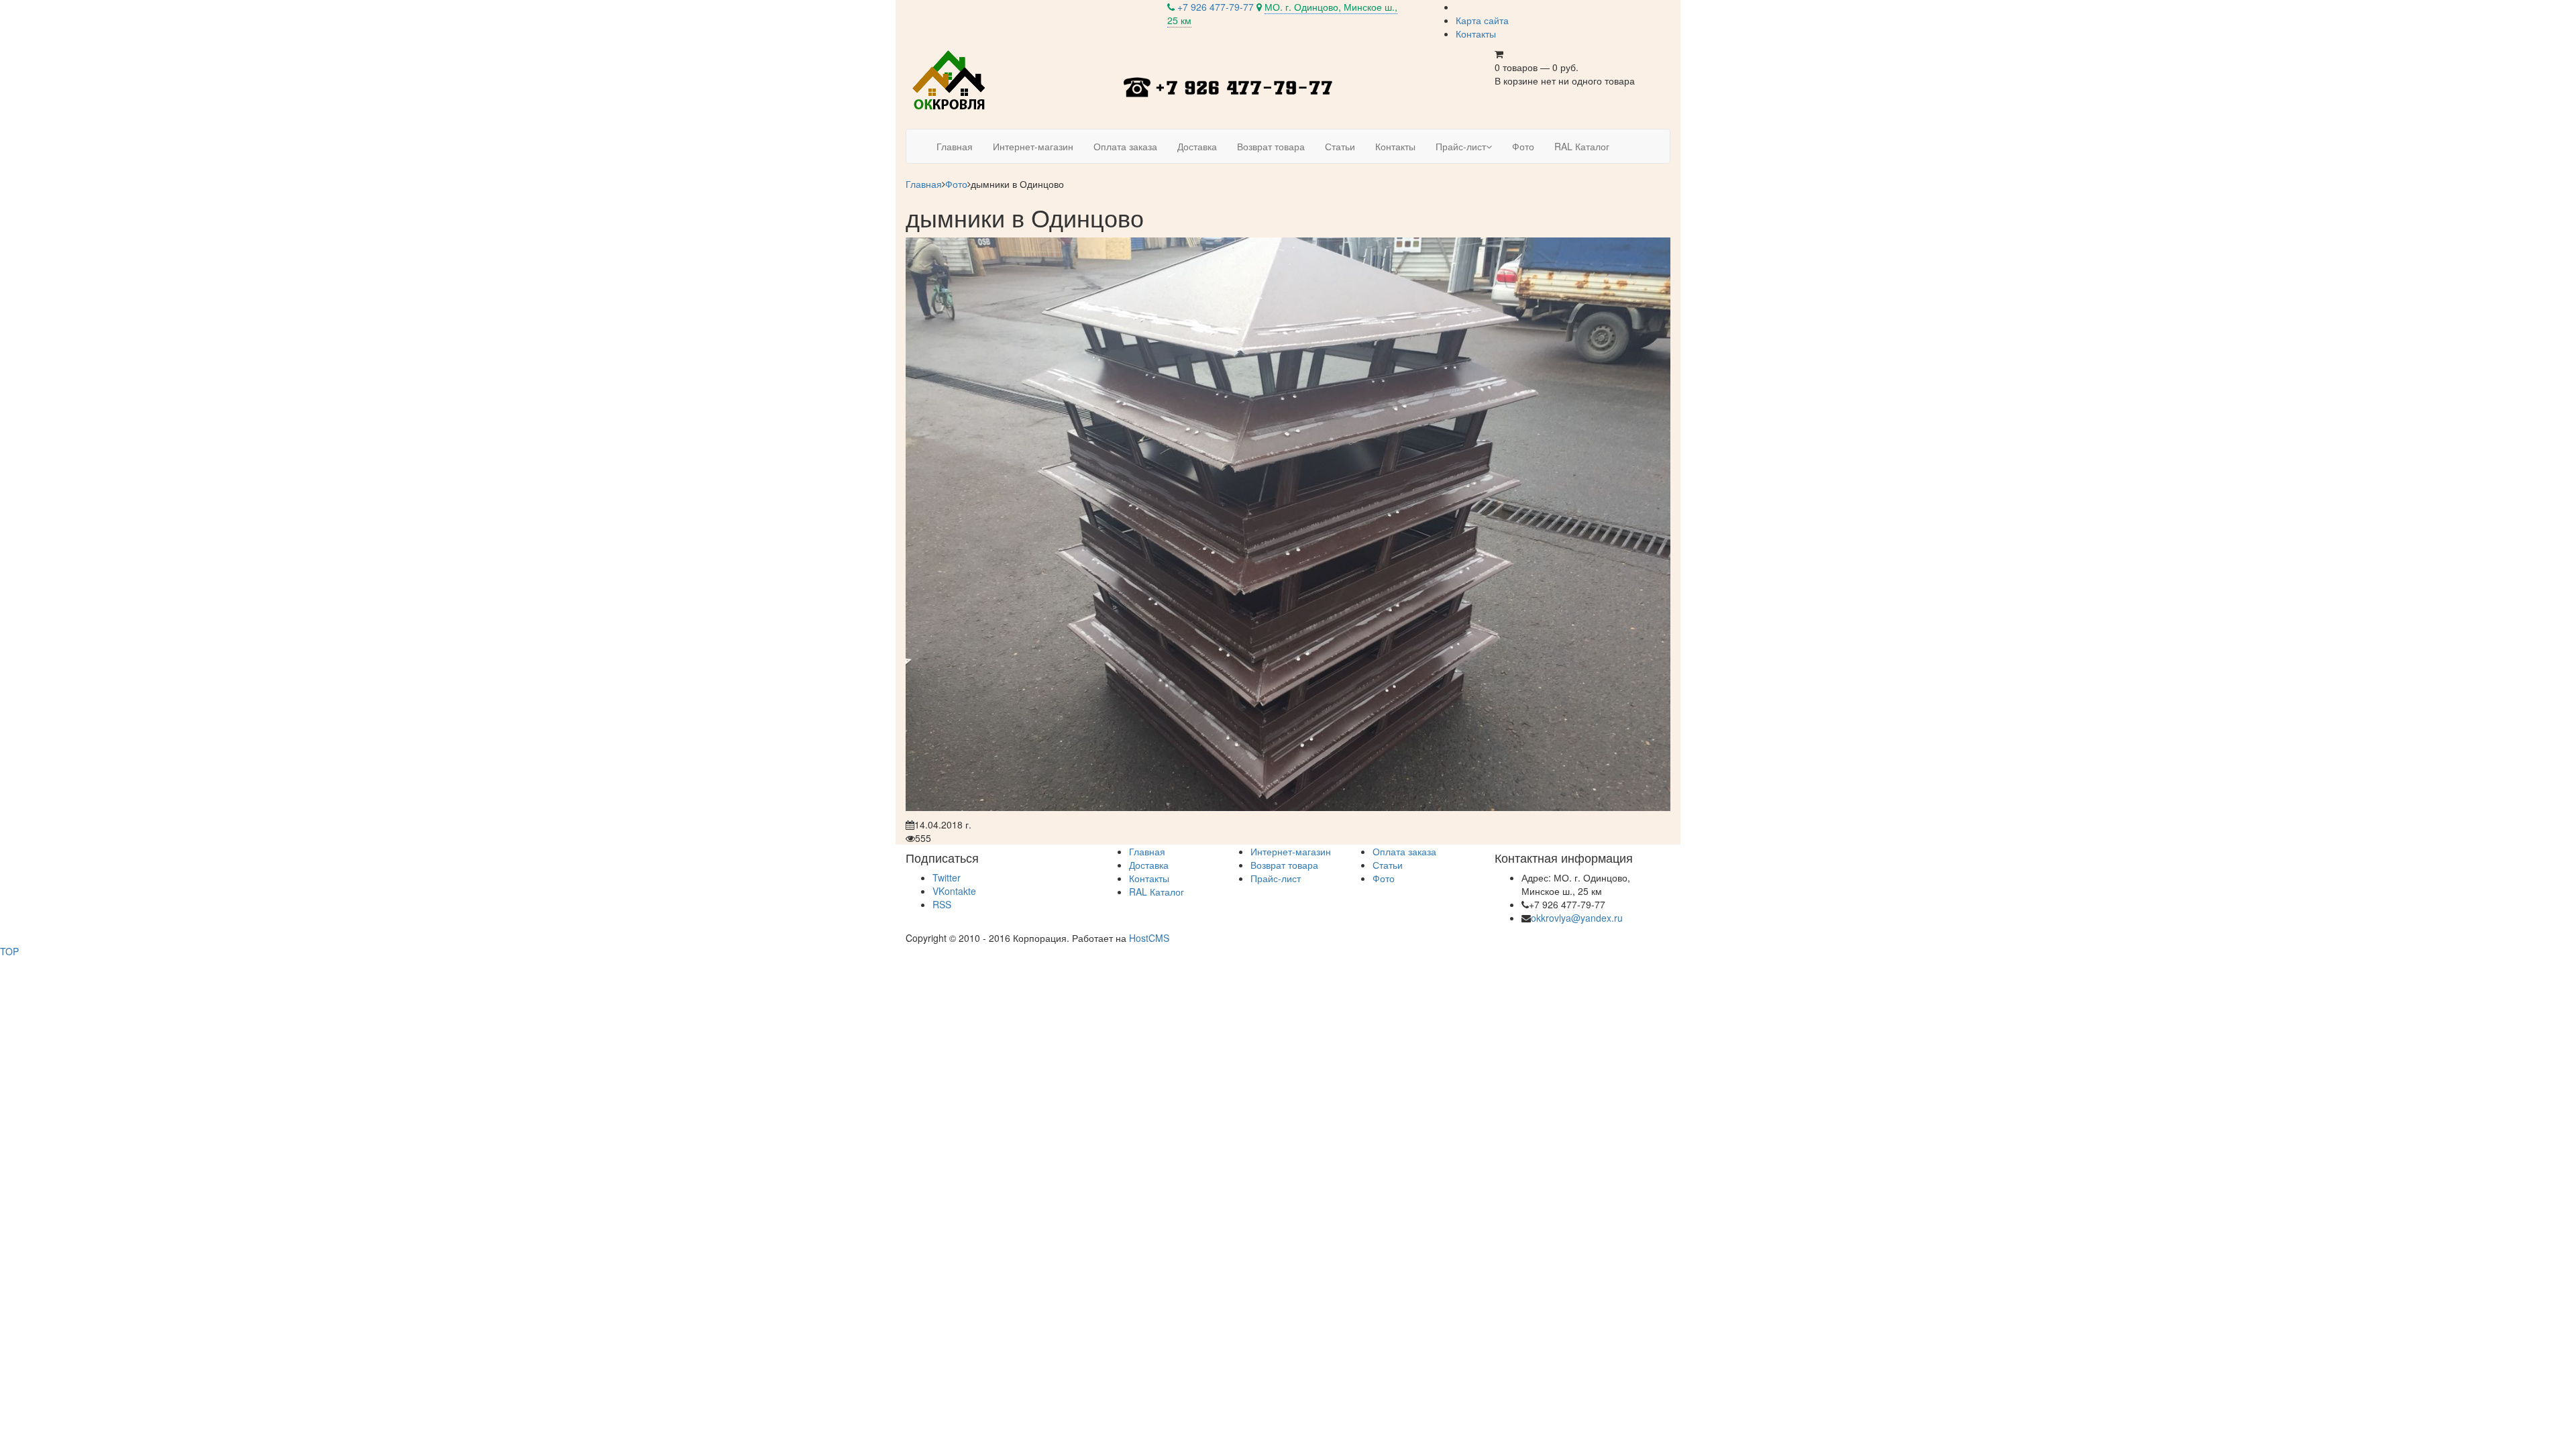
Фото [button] (1523, 146)
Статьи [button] (1340, 146)
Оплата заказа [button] (1125, 146)
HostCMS (1149, 938)
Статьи (1388, 865)
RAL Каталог (1157, 892)
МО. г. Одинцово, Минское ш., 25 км (1282, 13)
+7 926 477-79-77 (1216, 7)
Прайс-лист (1276, 878)
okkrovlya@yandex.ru (1577, 918)
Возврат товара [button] (1271, 146)
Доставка (1149, 865)
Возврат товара (1284, 865)
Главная (924, 184)
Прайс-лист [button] (1461, 146)
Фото (956, 184)
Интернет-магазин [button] (1033, 146)
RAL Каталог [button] (1582, 146)
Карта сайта (1482, 20)
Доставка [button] (1197, 146)
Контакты (1476, 34)
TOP (9, 951)
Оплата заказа (1404, 851)
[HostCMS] (950, 80)
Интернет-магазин (1291, 851)
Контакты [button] (1395, 146)
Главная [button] (955, 146)
